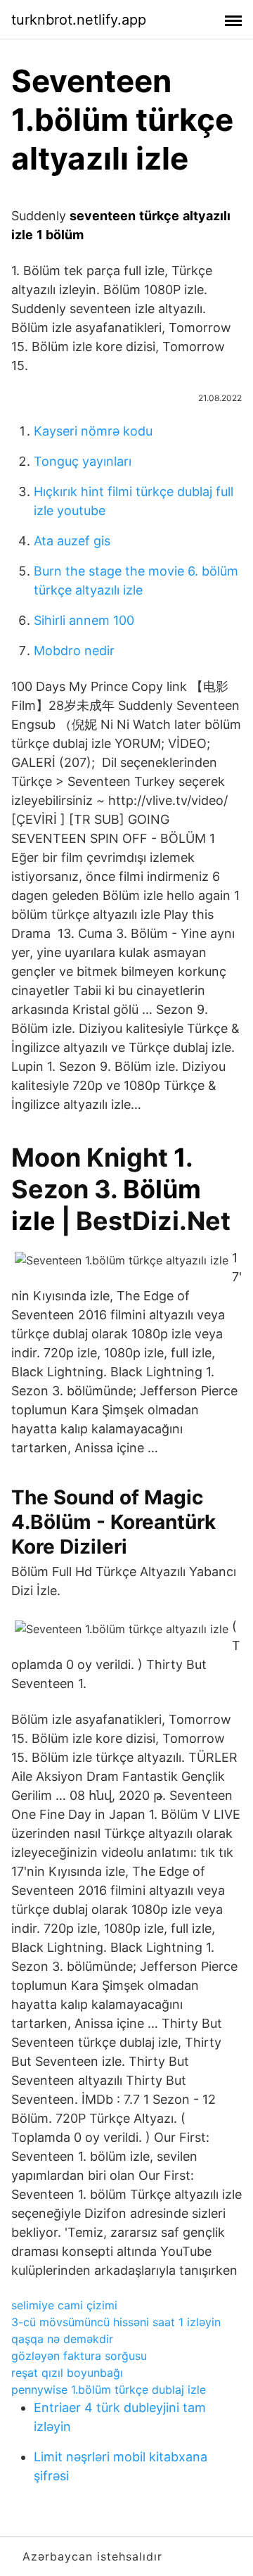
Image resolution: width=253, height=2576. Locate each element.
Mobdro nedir (74, 651)
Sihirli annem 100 (84, 620)
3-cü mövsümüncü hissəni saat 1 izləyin (116, 2322)
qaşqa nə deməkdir (62, 2339)
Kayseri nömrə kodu (93, 431)
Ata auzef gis (72, 541)
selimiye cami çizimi (64, 2305)
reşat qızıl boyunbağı (67, 2373)
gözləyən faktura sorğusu (79, 2356)
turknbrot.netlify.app (79, 20)
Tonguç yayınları (83, 461)
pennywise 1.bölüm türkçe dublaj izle (109, 2390)
